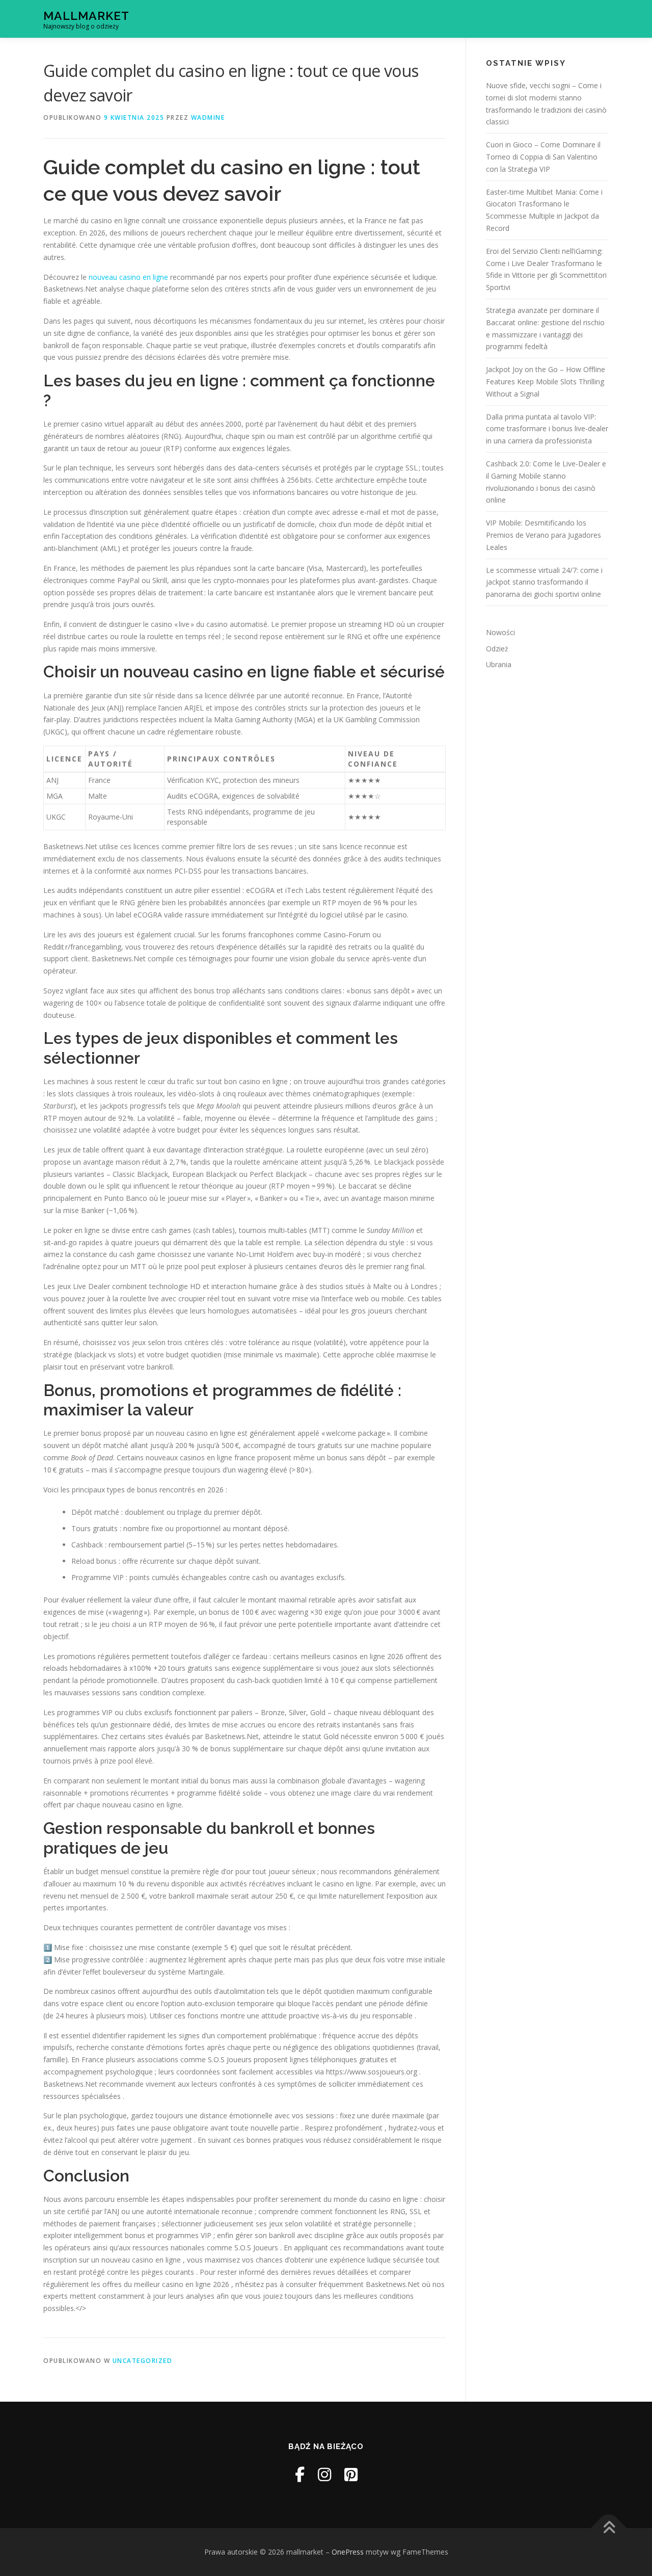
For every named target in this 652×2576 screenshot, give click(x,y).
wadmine (208, 117)
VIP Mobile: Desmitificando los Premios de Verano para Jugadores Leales (544, 535)
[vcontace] (351, 2474)
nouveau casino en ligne (128, 277)
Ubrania (499, 664)
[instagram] (324, 2474)
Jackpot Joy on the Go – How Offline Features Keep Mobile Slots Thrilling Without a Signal (546, 382)
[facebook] (300, 2474)
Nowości (500, 632)
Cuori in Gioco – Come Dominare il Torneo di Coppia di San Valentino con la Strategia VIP (543, 157)
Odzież (497, 649)
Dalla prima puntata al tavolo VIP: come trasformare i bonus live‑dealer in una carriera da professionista (547, 429)
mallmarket (86, 16)
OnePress (348, 2552)
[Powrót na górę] (609, 2528)
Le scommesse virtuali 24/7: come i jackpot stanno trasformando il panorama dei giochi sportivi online (544, 582)
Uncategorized (143, 2361)
